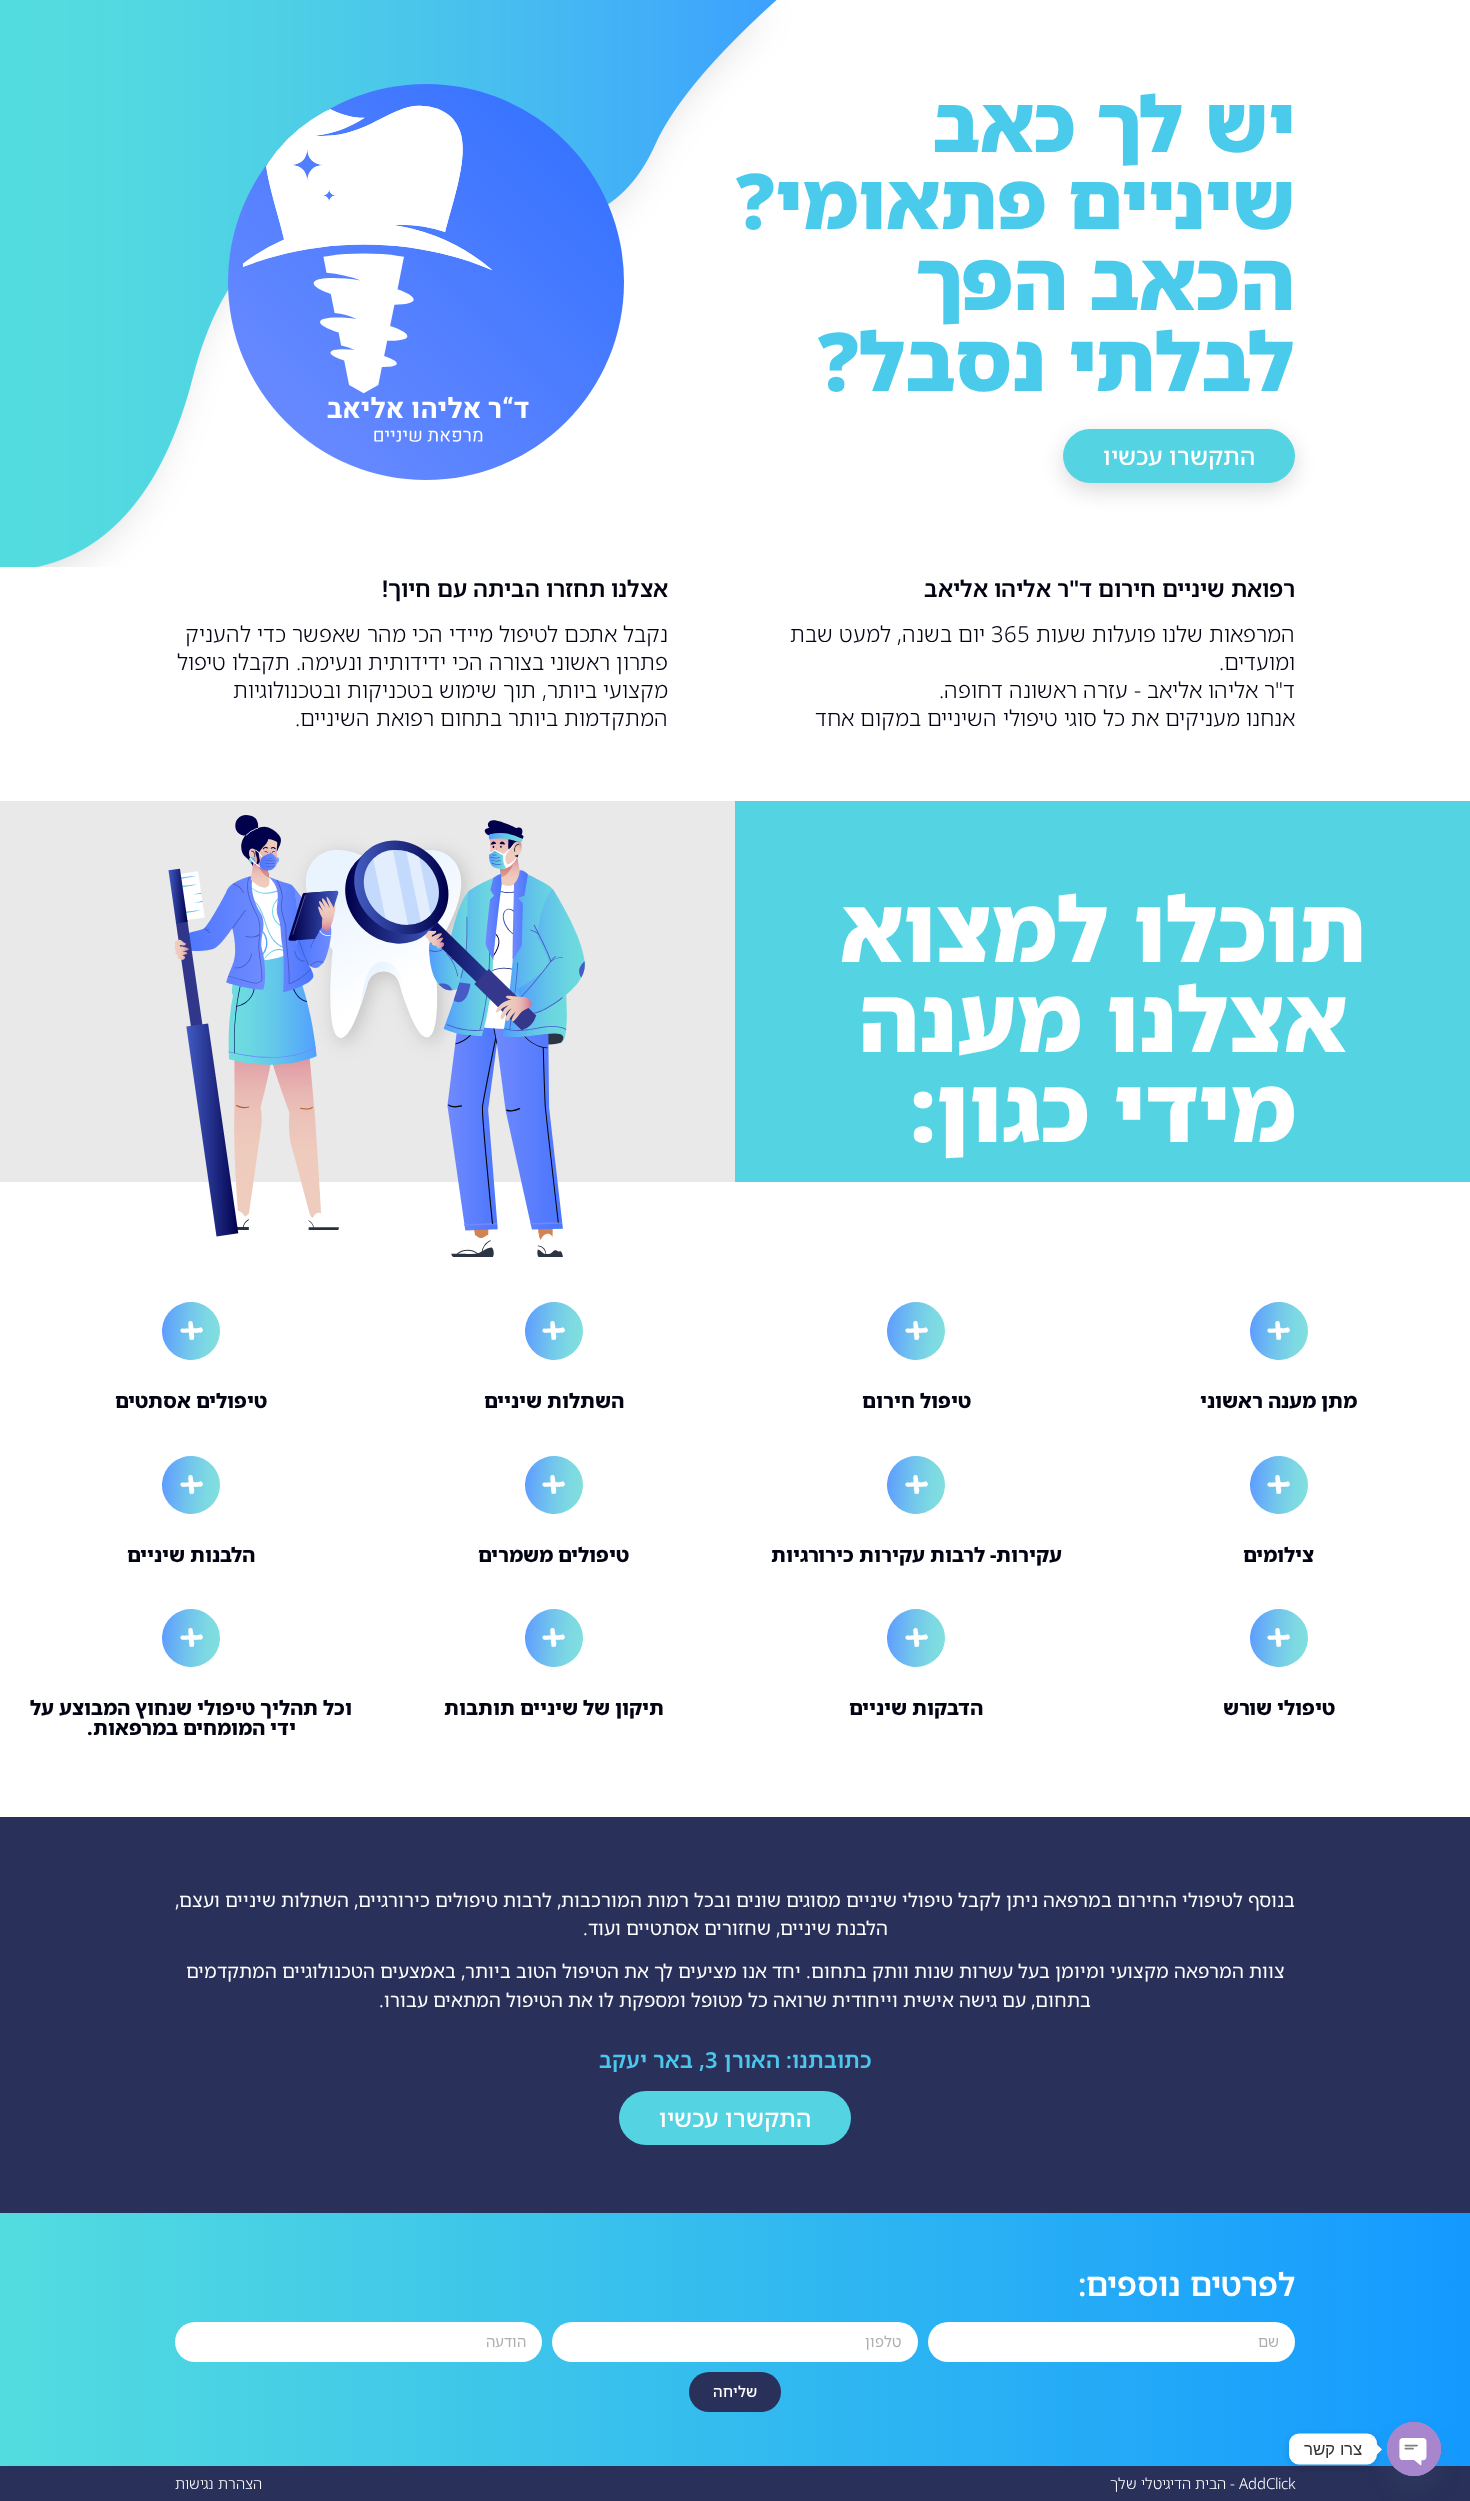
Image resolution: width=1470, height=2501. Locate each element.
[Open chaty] (1414, 2449)
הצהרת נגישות (218, 2483)
